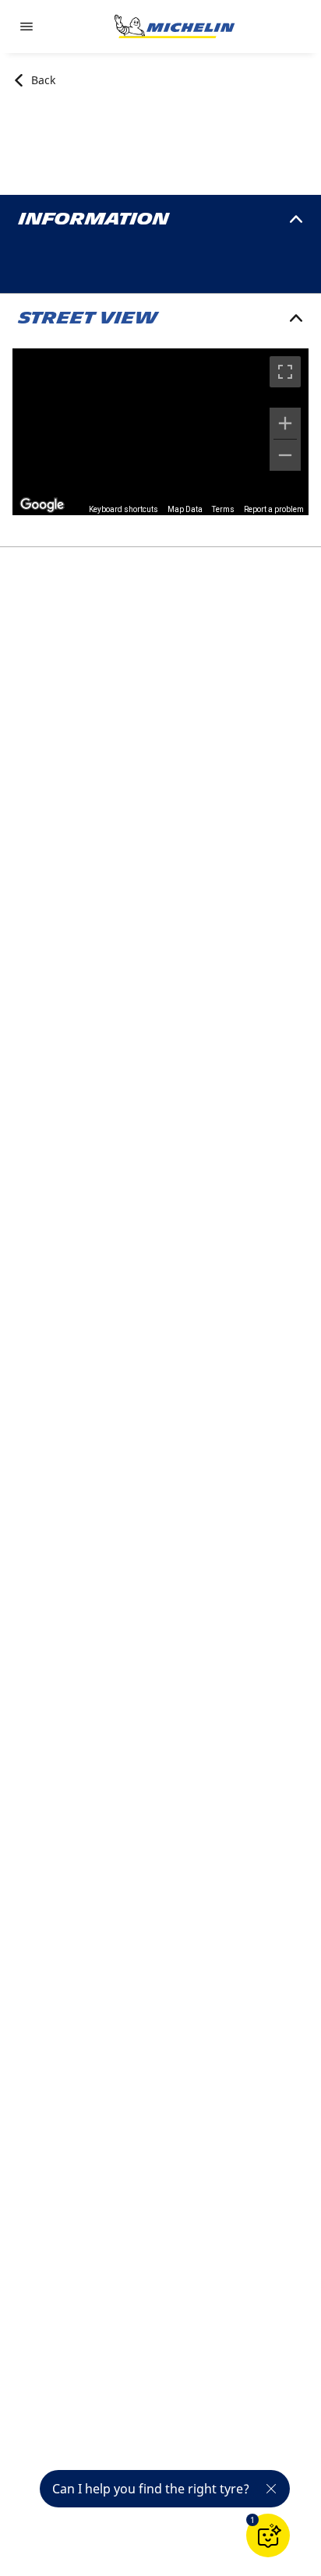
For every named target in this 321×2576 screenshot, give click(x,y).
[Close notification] (271, 2489)
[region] (160, 432)
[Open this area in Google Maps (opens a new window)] (42, 505)
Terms (223, 509)
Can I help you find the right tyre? (151, 2489)
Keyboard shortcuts (123, 509)
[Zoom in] (285, 423)
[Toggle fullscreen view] (285, 372)
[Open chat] (268, 2535)
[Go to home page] (175, 27)
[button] (252, 2520)
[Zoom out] (285, 455)
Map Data (185, 509)
